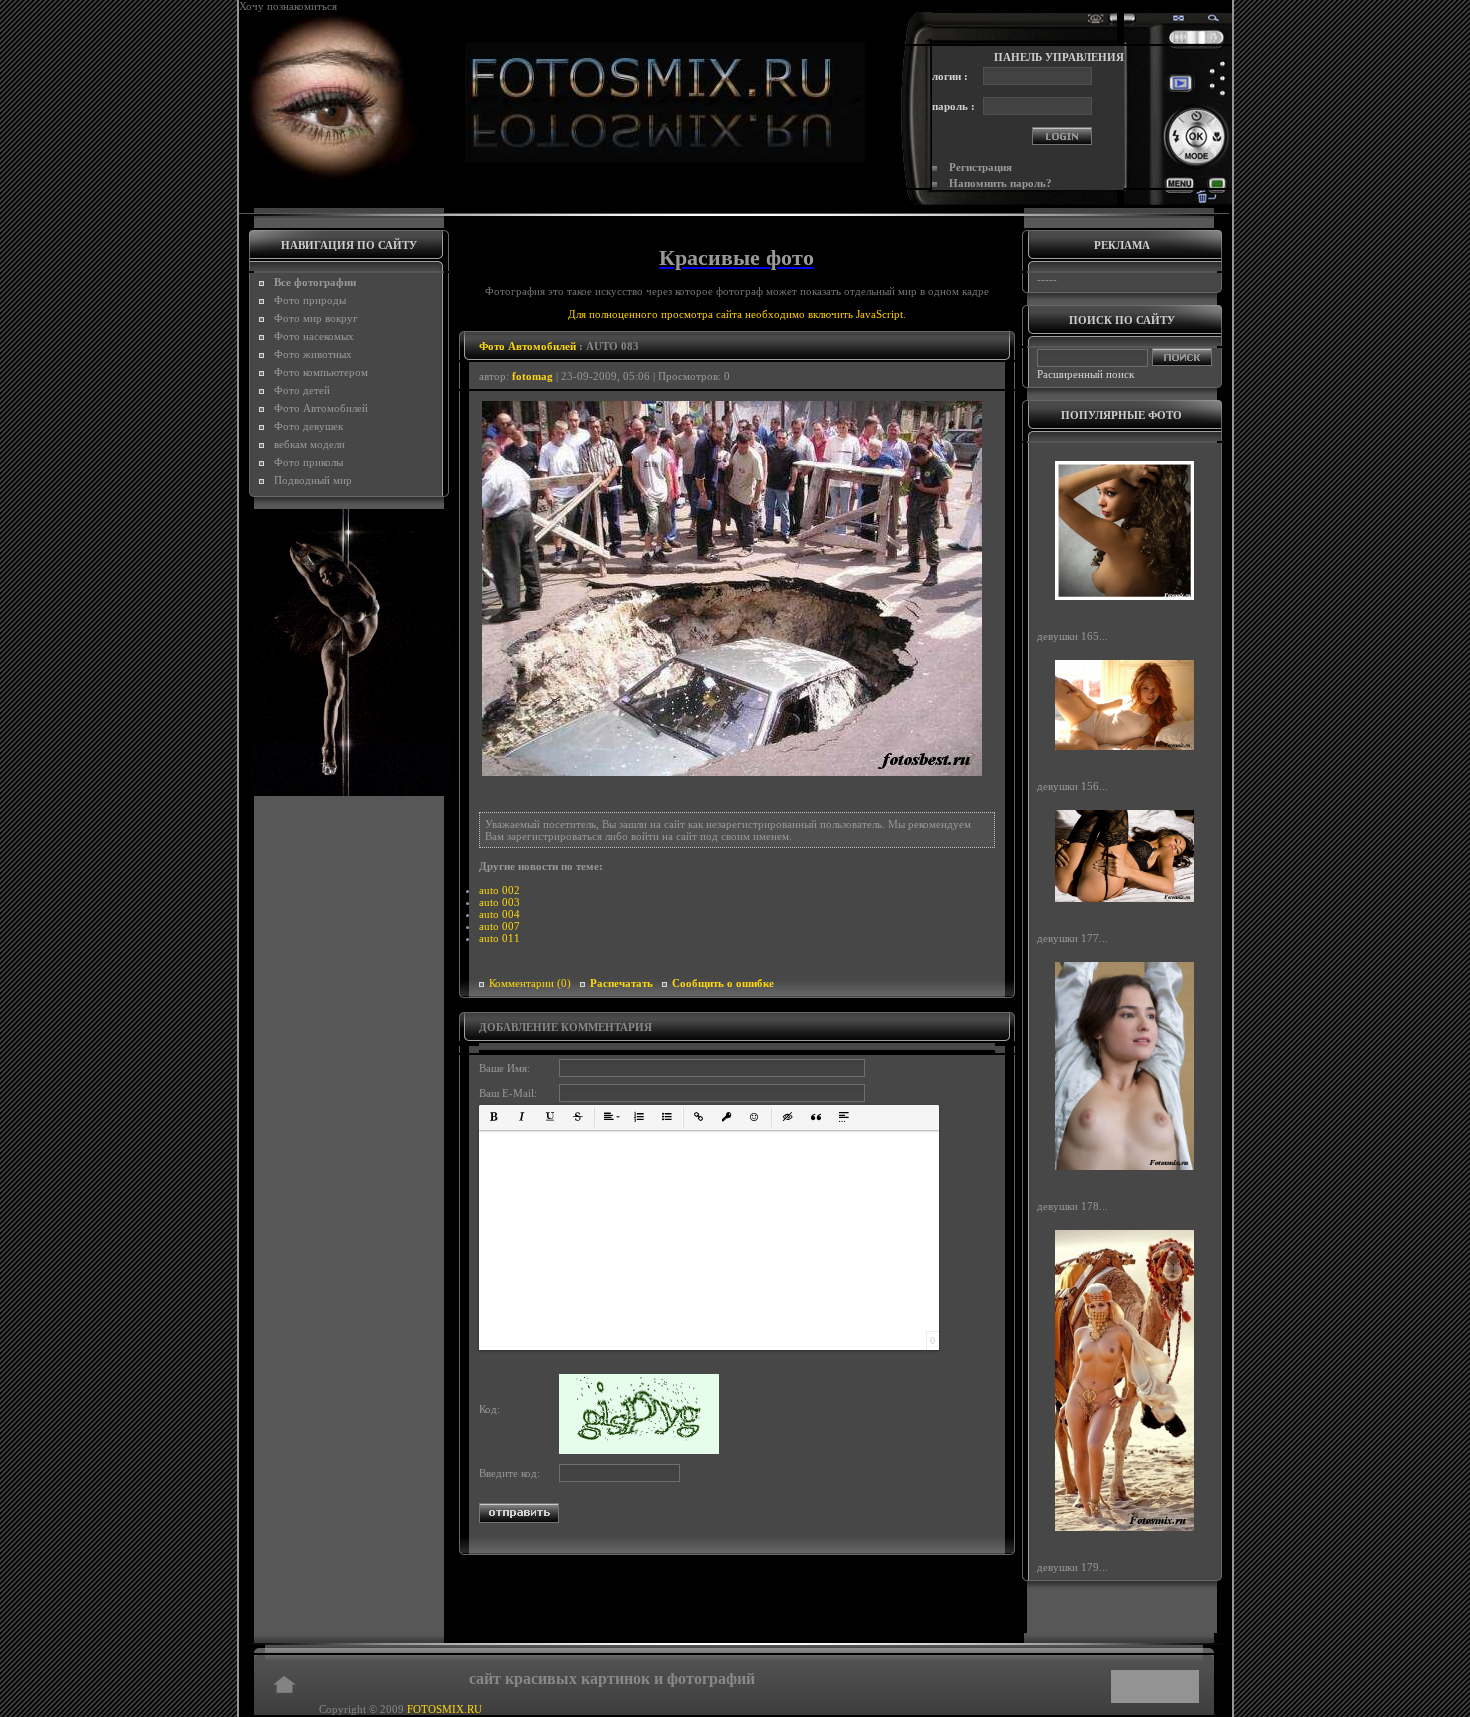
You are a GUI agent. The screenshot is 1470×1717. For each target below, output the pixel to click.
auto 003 (499, 902)
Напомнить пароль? (1000, 183)
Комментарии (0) (530, 983)
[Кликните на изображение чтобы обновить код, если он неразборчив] (639, 1450)
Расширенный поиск (1085, 374)
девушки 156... (1072, 786)
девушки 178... (1072, 1205)
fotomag (532, 376)
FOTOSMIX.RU (444, 1709)
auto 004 (499, 914)
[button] (494, 1117)
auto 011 (499, 938)
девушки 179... (1072, 1567)
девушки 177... (1072, 938)
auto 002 (499, 890)
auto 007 (499, 926)
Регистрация (980, 167)
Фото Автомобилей (527, 346)
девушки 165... (1072, 636)
